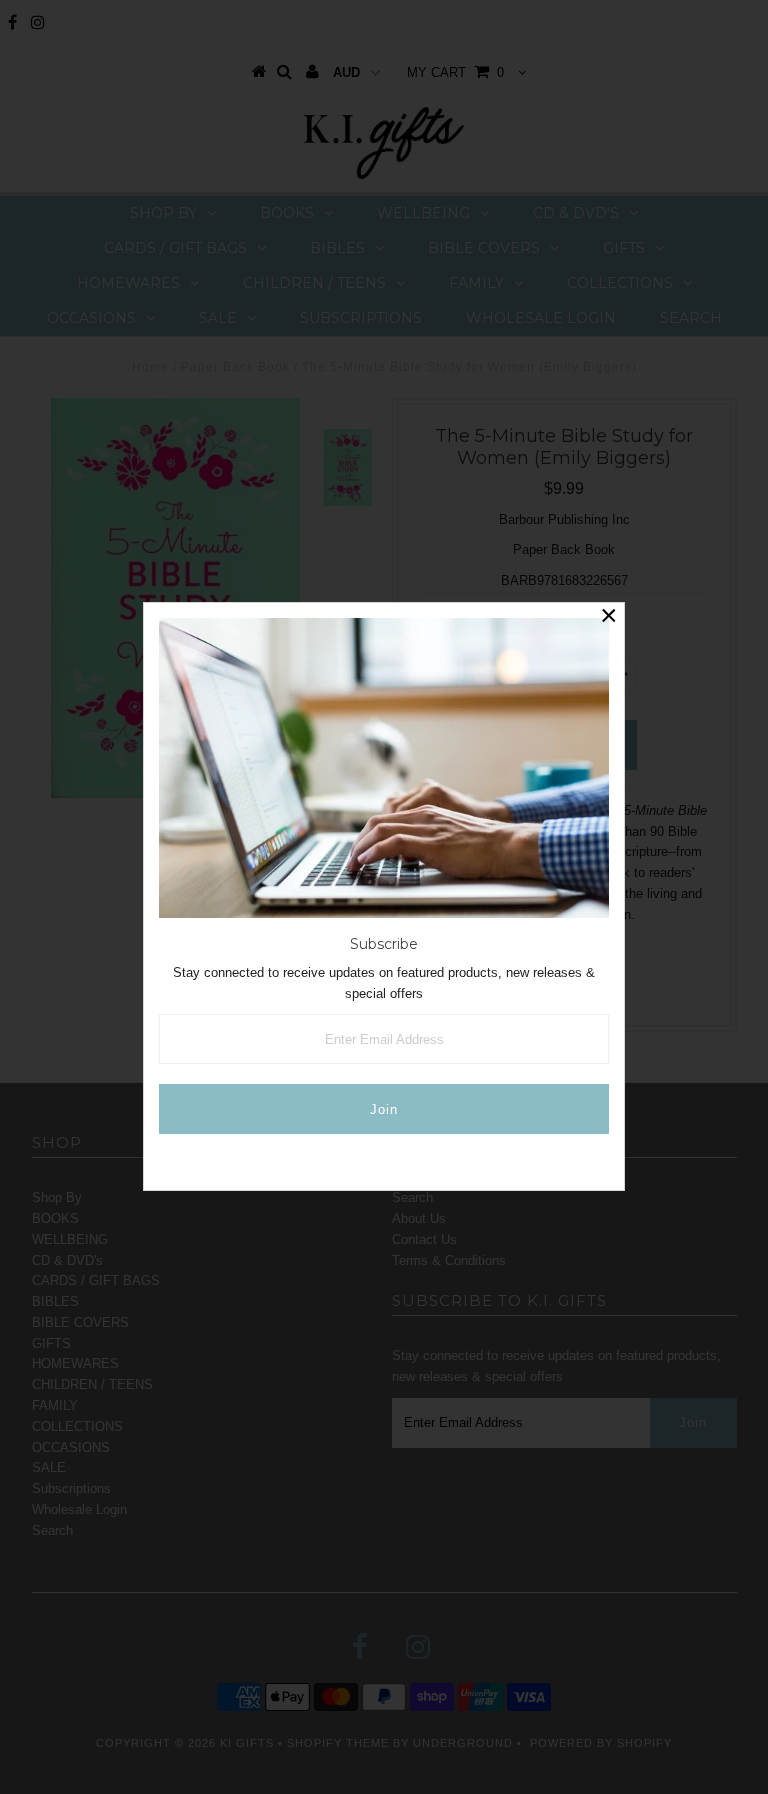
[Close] (609, 618)
